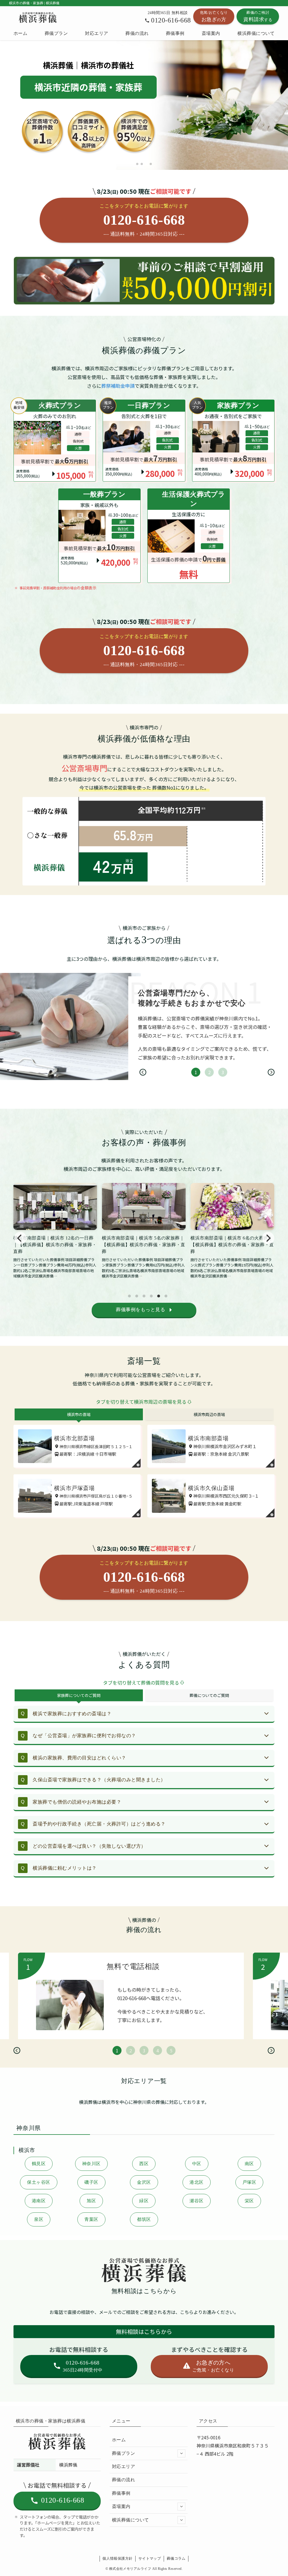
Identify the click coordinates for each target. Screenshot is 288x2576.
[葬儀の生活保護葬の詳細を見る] (189, 536)
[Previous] (143, 1072)
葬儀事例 (121, 2493)
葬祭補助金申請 (118, 386)
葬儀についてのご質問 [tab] (209, 1695)
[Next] (271, 1072)
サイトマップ (150, 2558)
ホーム (119, 2440)
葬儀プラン (123, 2453)
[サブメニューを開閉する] (181, 2453)
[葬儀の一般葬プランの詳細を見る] (99, 536)
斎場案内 (121, 2506)
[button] (137, 164)
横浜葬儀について (130, 2520)
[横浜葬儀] (38, 17)
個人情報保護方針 (117, 2558)
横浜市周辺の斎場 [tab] (209, 1414)
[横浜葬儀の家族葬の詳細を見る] (233, 440)
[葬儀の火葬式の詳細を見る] (55, 440)
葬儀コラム (176, 2558)
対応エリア (123, 2466)
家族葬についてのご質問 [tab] (79, 1695)
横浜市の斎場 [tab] (79, 1414)
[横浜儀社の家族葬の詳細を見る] (144, 440)
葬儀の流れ (123, 2480)
